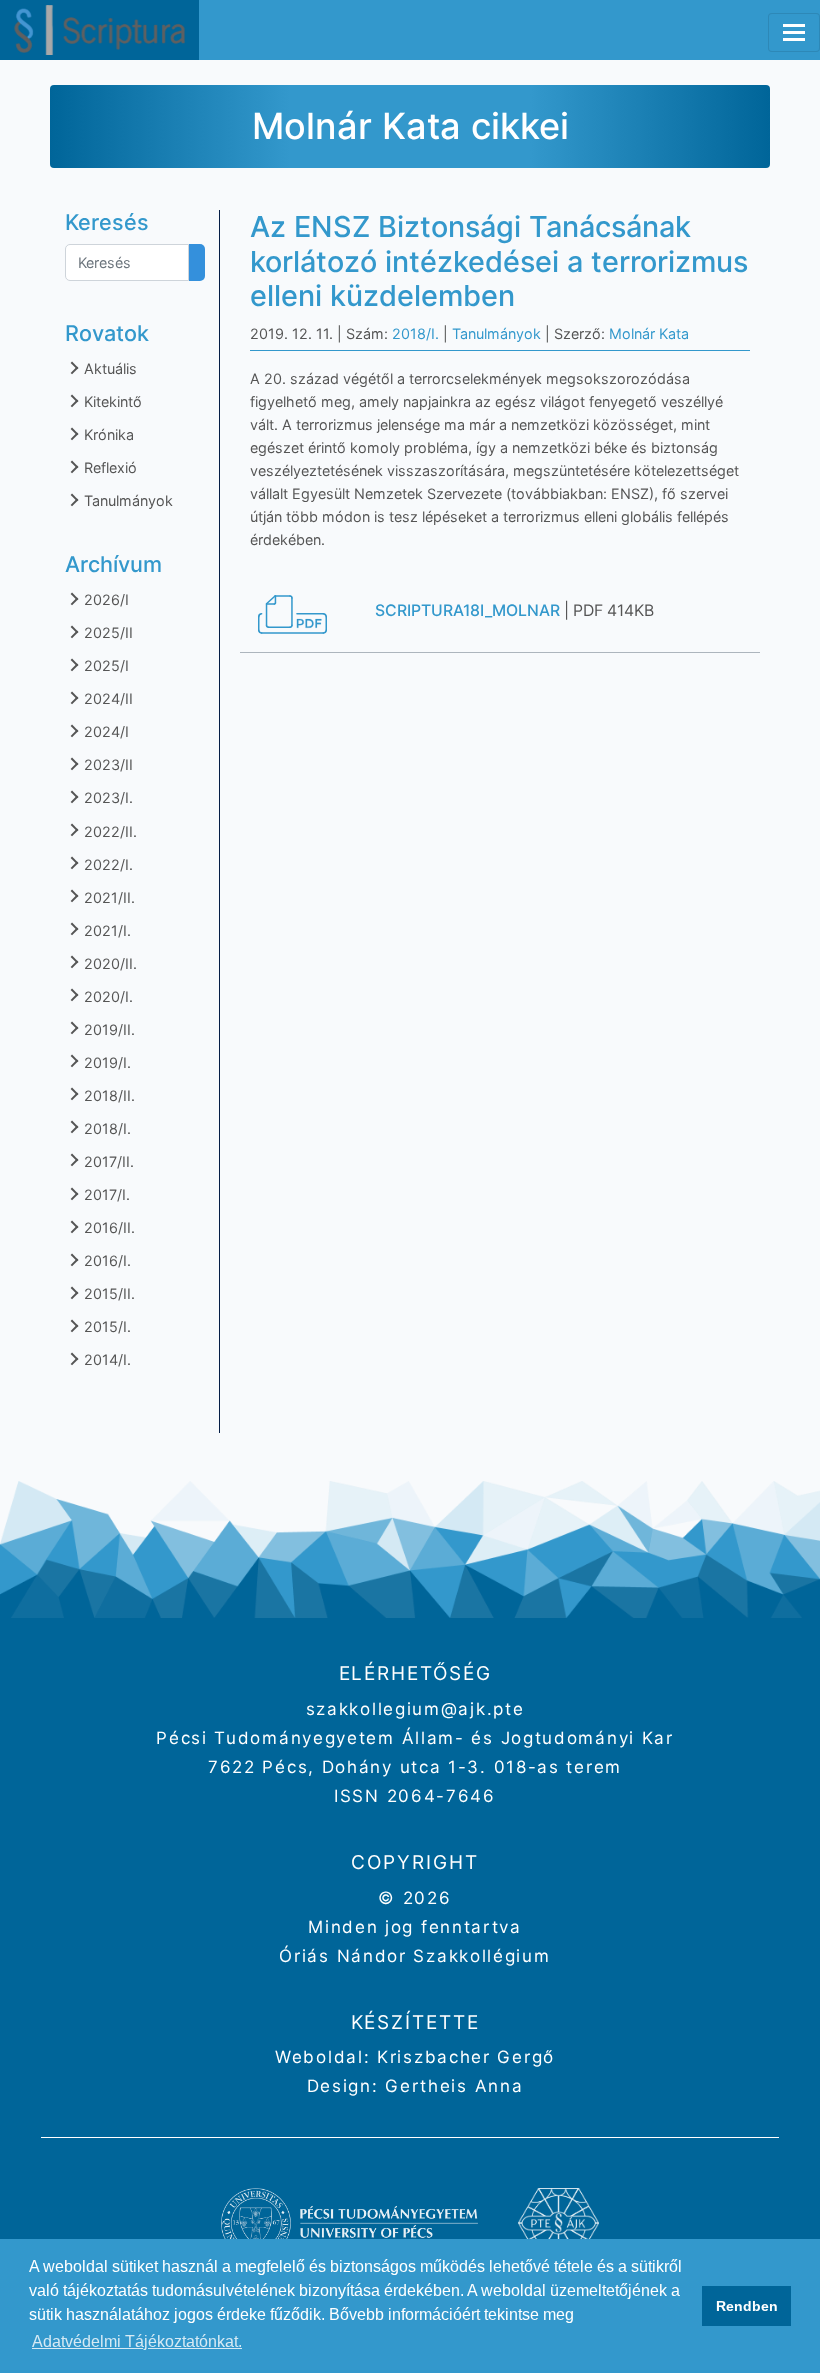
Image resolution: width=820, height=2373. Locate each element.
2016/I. (105, 1260)
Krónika (107, 434)
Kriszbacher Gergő (462, 2057)
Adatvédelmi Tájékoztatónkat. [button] (137, 2341)
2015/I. (105, 1326)
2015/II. (107, 1293)
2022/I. (106, 864)
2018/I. (105, 1128)
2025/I (104, 665)
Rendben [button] (747, 2306)
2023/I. (106, 797)
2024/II (106, 698)
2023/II (106, 764)
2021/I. (105, 930)
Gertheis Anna (451, 2086)
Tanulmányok (126, 500)
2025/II (106, 632)
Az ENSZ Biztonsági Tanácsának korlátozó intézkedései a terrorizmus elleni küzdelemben (499, 261)
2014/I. (105, 1359)
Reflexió (108, 467)
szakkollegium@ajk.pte (415, 1709)
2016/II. (107, 1227)
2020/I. (106, 996)
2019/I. (105, 1062)
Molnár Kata (649, 333)
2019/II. (107, 1029)
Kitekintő (111, 401)
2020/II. (108, 963)
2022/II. (108, 831)
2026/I (104, 599)
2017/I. (105, 1194)
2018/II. (107, 1095)
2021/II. (107, 897)
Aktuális (108, 368)
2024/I (104, 731)
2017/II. (107, 1161)
